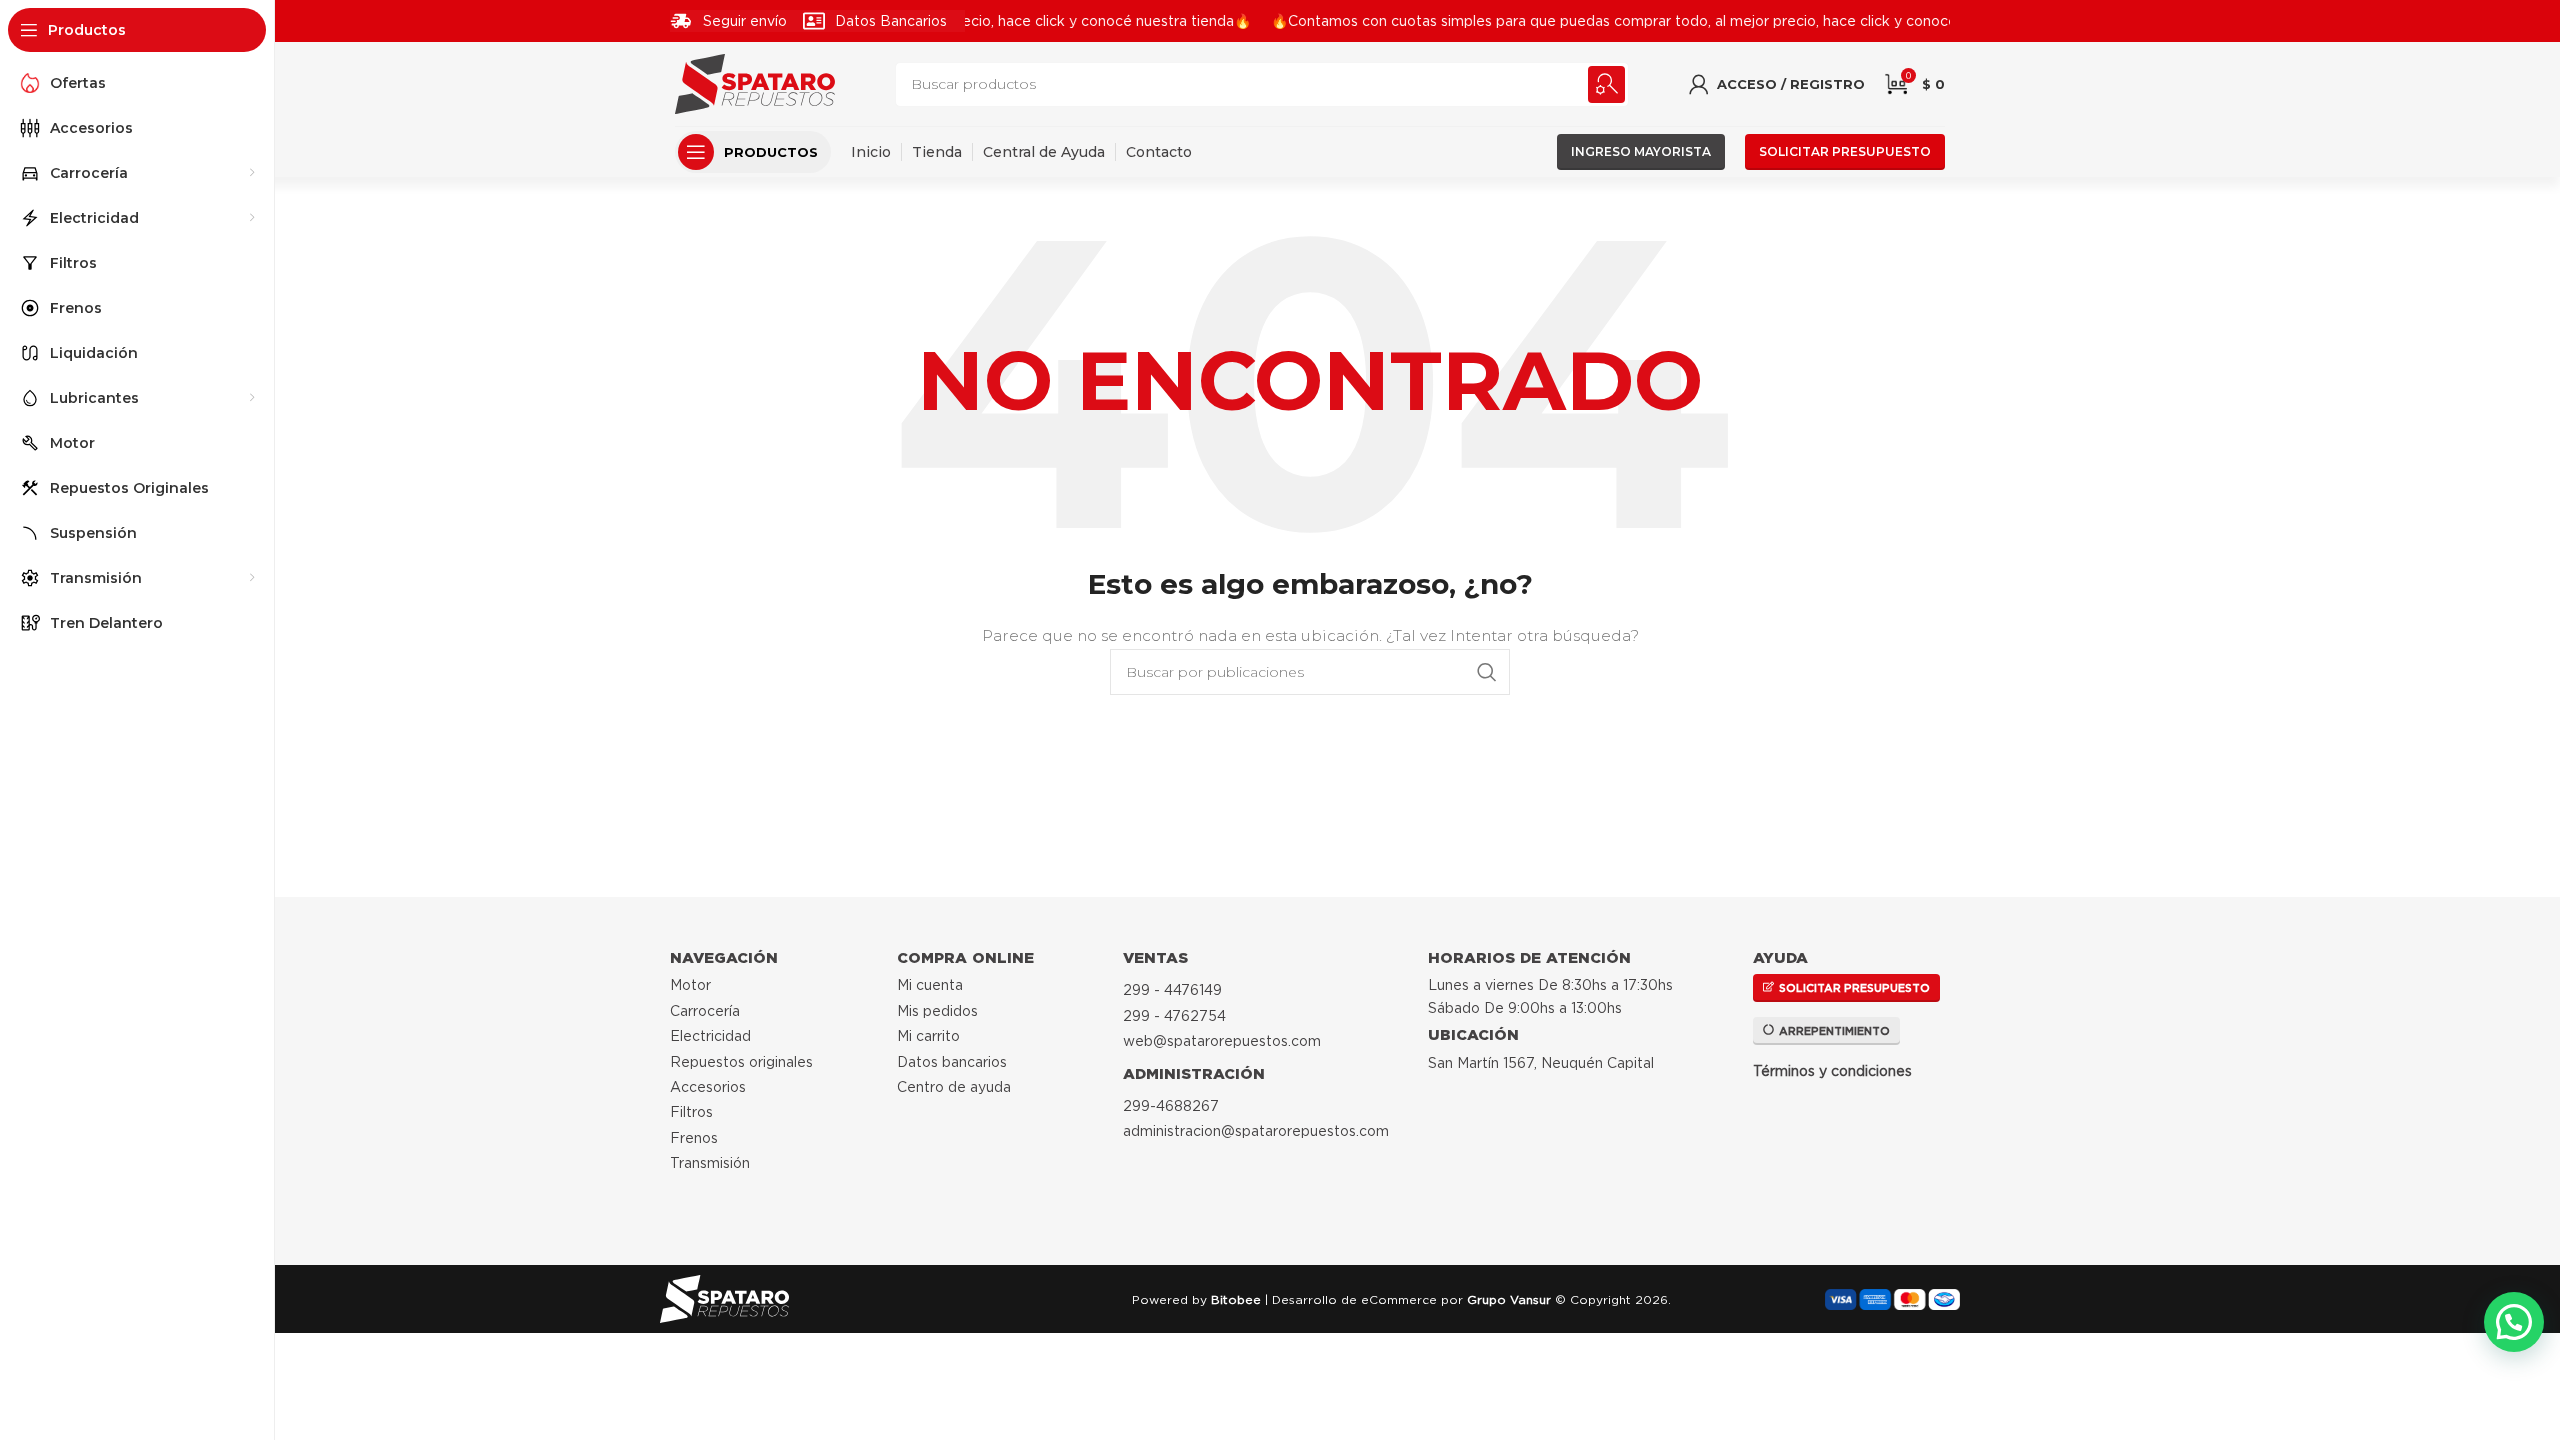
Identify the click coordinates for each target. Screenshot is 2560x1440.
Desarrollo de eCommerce (1354, 1299)
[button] (2514, 1322)
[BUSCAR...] (1606, 84)
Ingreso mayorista (1641, 151)
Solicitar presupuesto (1845, 151)
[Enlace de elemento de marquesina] (1652, 21)
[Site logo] (755, 83)
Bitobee (1236, 1299)
